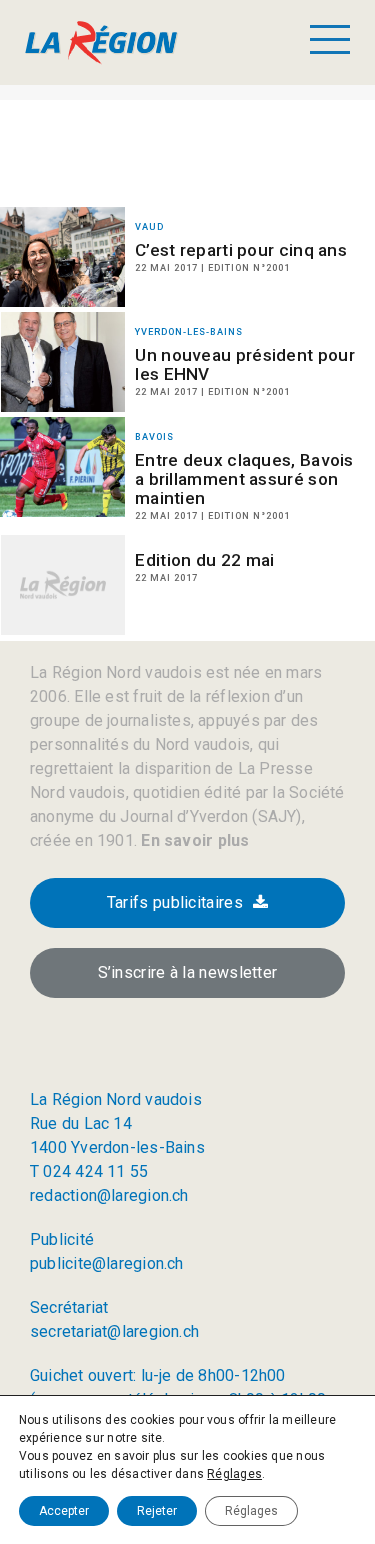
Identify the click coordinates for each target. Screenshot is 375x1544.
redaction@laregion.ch (109, 1195)
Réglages (234, 1474)
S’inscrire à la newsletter (188, 972)
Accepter (64, 1511)
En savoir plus (193, 840)
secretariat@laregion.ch (114, 1331)
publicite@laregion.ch (107, 1263)
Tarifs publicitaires (175, 902)
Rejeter (157, 1511)
